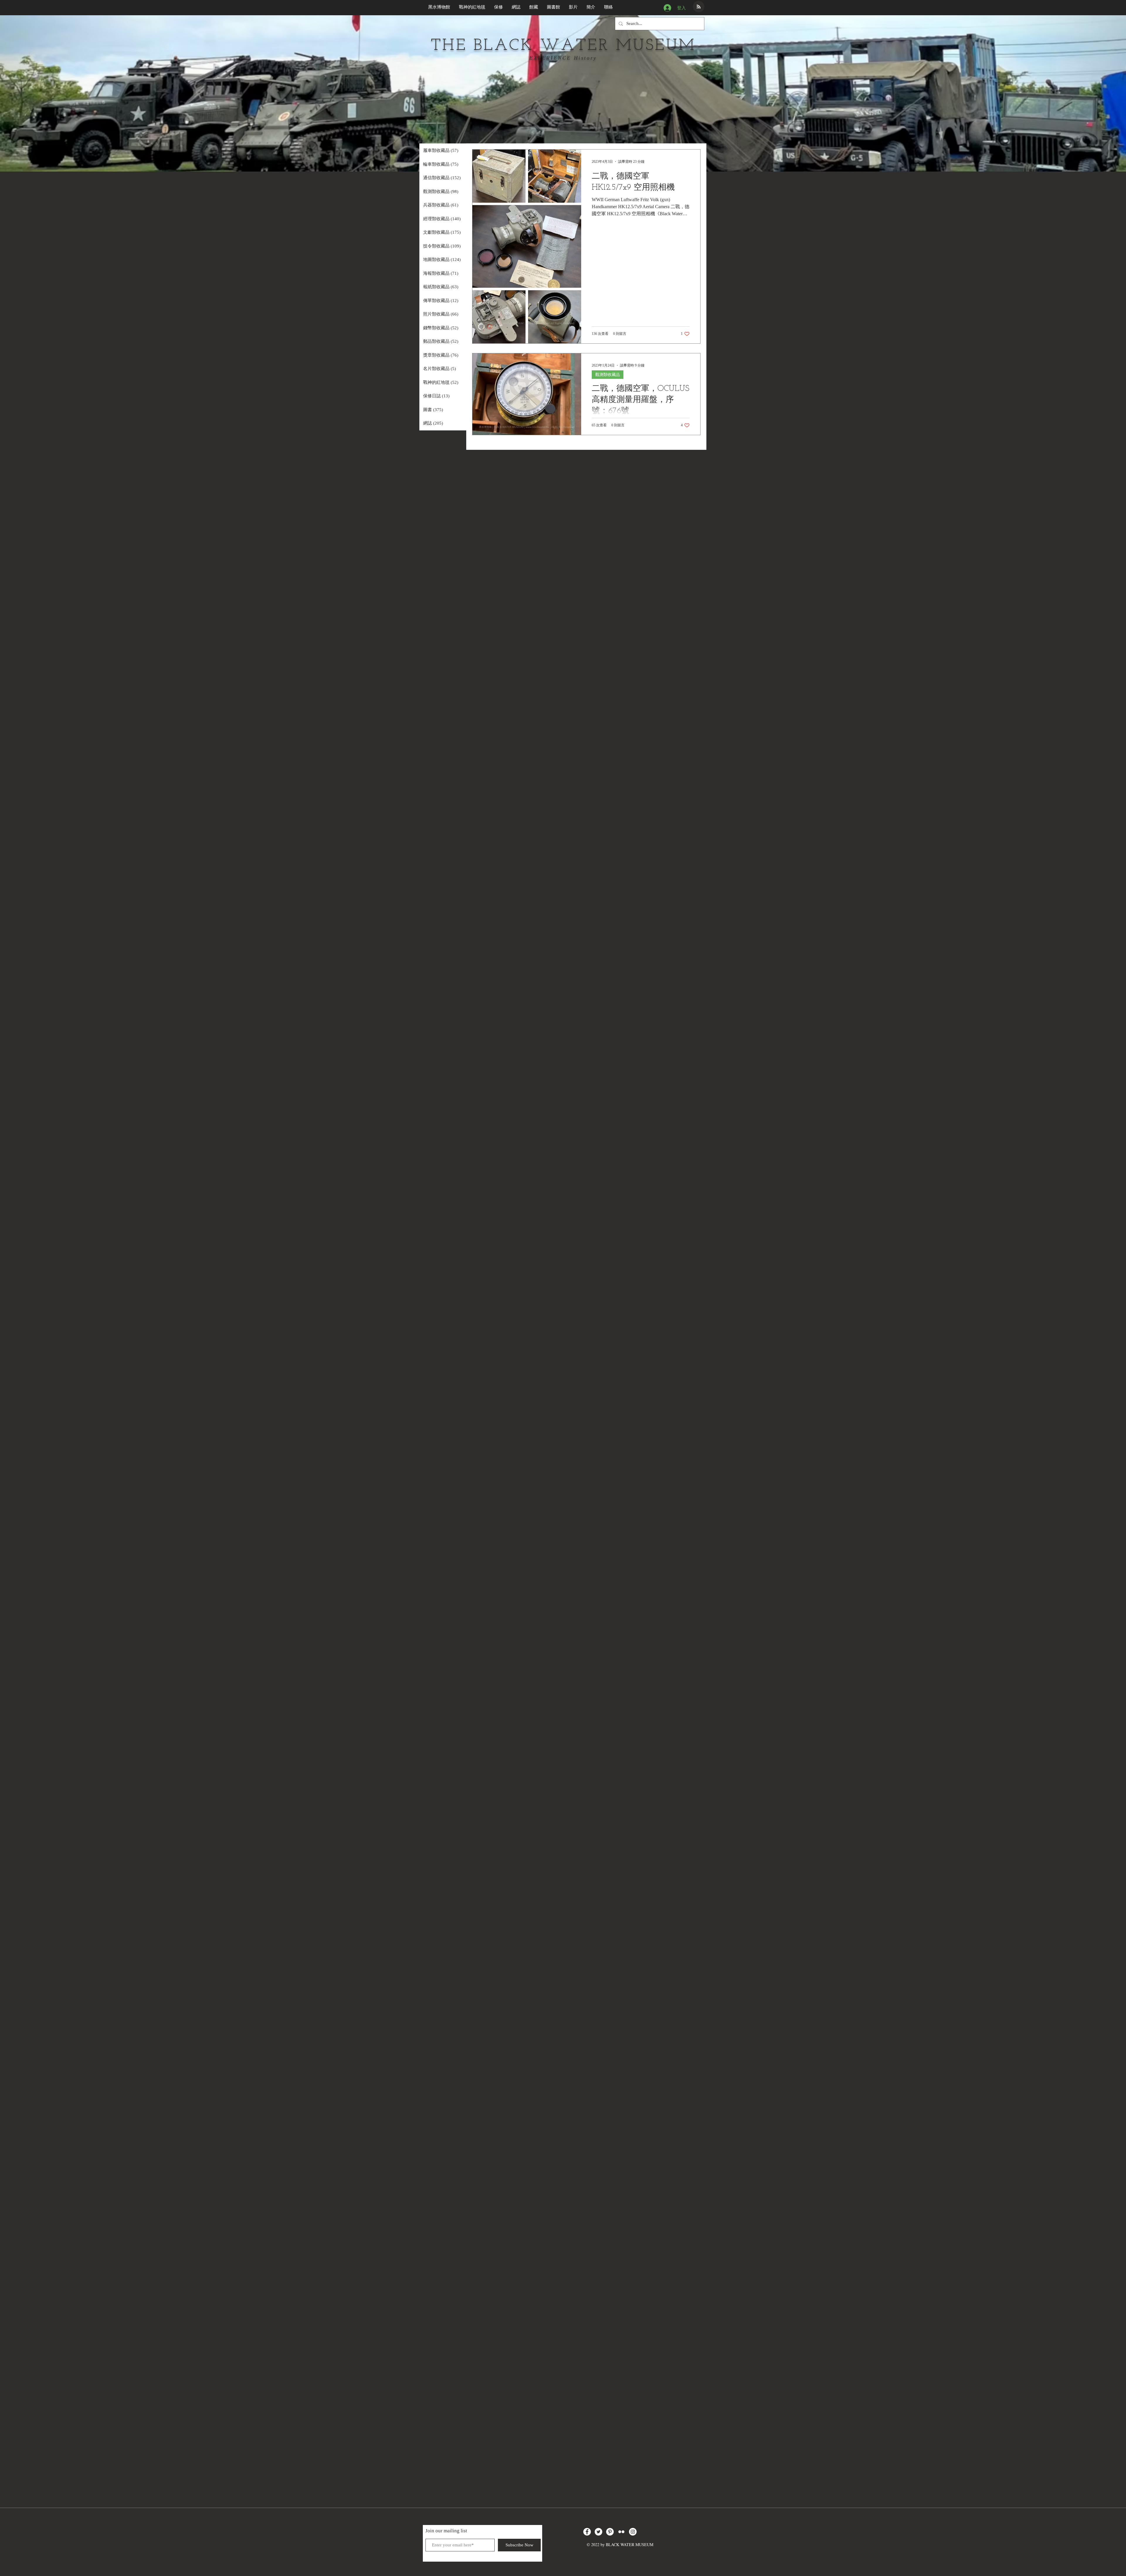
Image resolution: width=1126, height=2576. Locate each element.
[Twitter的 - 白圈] (598, 2532)
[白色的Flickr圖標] (621, 2532)
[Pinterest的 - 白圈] (610, 2532)
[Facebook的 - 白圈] (587, 2532)
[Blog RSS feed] (699, 7)
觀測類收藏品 (608, 375)
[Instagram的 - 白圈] (633, 2532)
